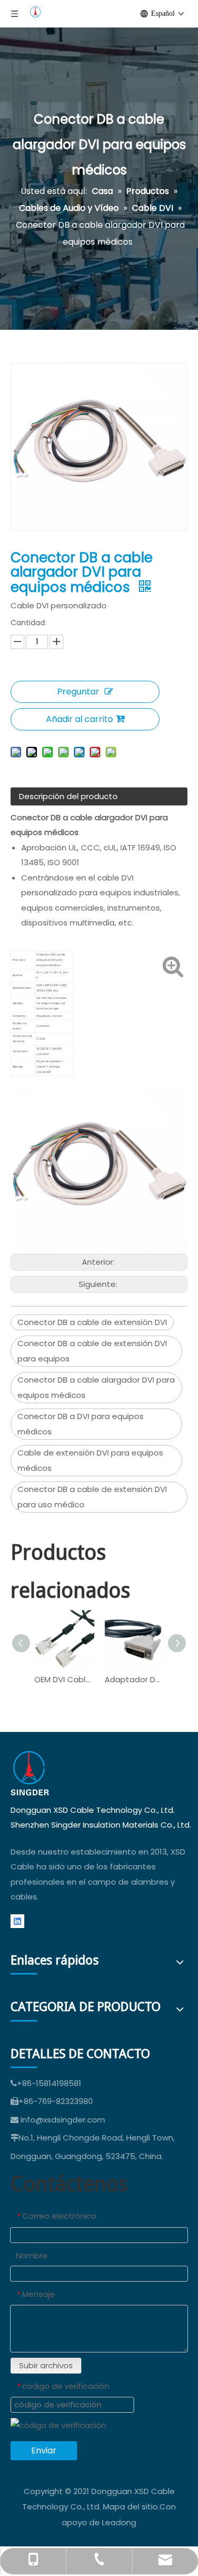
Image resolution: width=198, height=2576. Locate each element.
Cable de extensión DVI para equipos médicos (90, 1460)
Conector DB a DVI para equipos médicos (81, 1424)
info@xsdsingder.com (63, 2120)
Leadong (119, 2522)
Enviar (44, 2450)
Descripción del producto (68, 796)
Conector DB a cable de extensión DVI (92, 1322)
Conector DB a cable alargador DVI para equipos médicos (96, 1387)
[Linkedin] (17, 1921)
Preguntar (78, 692)
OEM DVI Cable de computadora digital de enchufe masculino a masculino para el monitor (64, 1679)
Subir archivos (46, 2365)
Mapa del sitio (130, 2506)
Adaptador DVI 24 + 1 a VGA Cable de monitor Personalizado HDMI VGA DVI (134, 1679)
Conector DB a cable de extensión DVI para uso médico (92, 1497)
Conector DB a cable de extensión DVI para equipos (92, 1351)
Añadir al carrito (79, 719)
